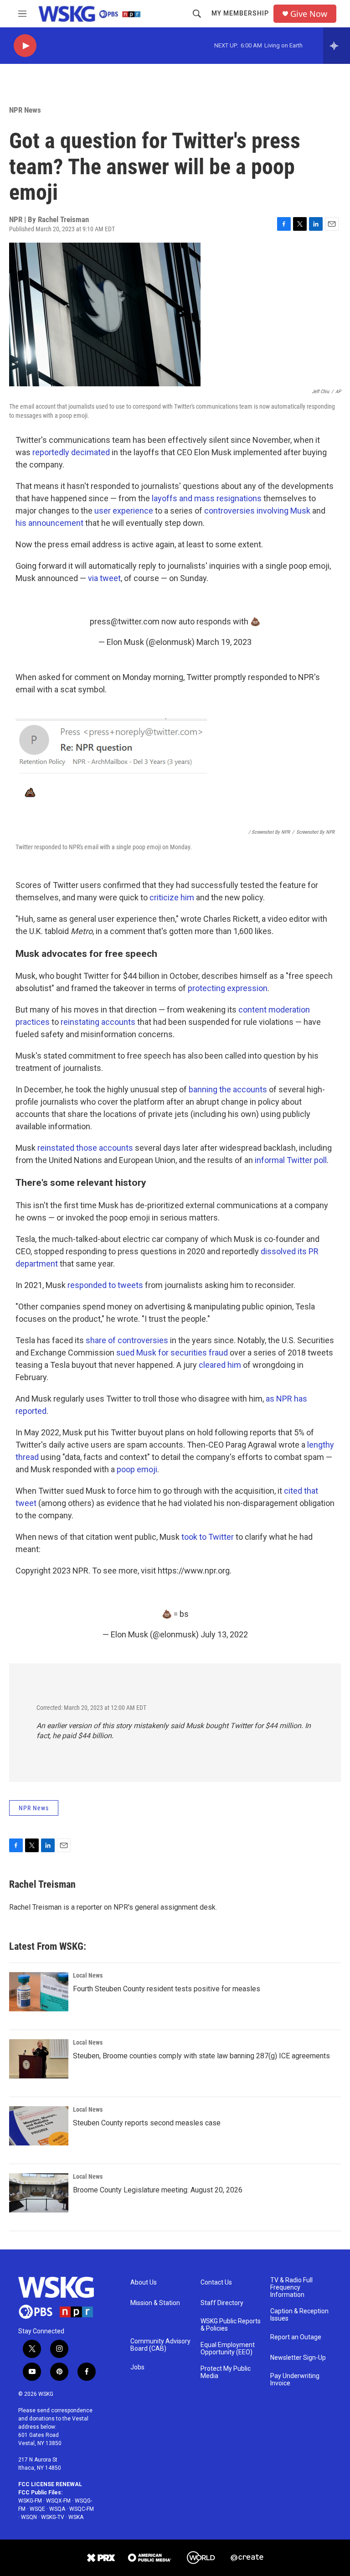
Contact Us (216, 2283)
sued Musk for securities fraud (172, 1353)
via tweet (104, 578)
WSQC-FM (82, 2509)
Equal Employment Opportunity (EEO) (228, 2349)
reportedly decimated (71, 452)
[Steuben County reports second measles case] (39, 2126)
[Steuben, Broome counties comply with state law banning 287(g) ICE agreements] (39, 2059)
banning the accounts (228, 1089)
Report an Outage (296, 2337)
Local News (88, 1975)
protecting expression (228, 988)
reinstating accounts (98, 1022)
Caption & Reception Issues (299, 2315)
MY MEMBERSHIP (240, 13)
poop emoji (137, 1469)
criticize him (172, 897)
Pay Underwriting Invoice (295, 2380)
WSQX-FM (58, 2501)
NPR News (25, 110)
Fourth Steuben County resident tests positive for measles (167, 1989)
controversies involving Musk (257, 511)
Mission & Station (155, 2303)
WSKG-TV (53, 2517)
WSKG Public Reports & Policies (231, 2325)
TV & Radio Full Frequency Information (291, 2288)
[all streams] (337, 46)
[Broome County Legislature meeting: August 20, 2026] (39, 2193)
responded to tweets (105, 1285)
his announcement (49, 523)
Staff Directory (222, 2303)
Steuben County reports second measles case (147, 2123)
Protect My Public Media (226, 2372)
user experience (125, 511)
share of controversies (127, 1340)
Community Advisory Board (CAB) (160, 2345)
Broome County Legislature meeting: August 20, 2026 (158, 2190)
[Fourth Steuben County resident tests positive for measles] (39, 1992)
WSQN (29, 2517)
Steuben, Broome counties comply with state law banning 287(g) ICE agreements (201, 2056)
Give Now (309, 14)
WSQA (57, 2509)
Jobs (137, 2367)
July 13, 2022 (224, 1634)
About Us (144, 2283)
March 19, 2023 (224, 642)
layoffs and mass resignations (207, 498)
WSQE (37, 2509)
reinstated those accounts (85, 1148)
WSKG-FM (30, 2501)
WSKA (76, 2517)
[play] (25, 46)
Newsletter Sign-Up (298, 2358)
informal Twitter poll (291, 1160)
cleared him (220, 1365)
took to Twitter (208, 1537)
